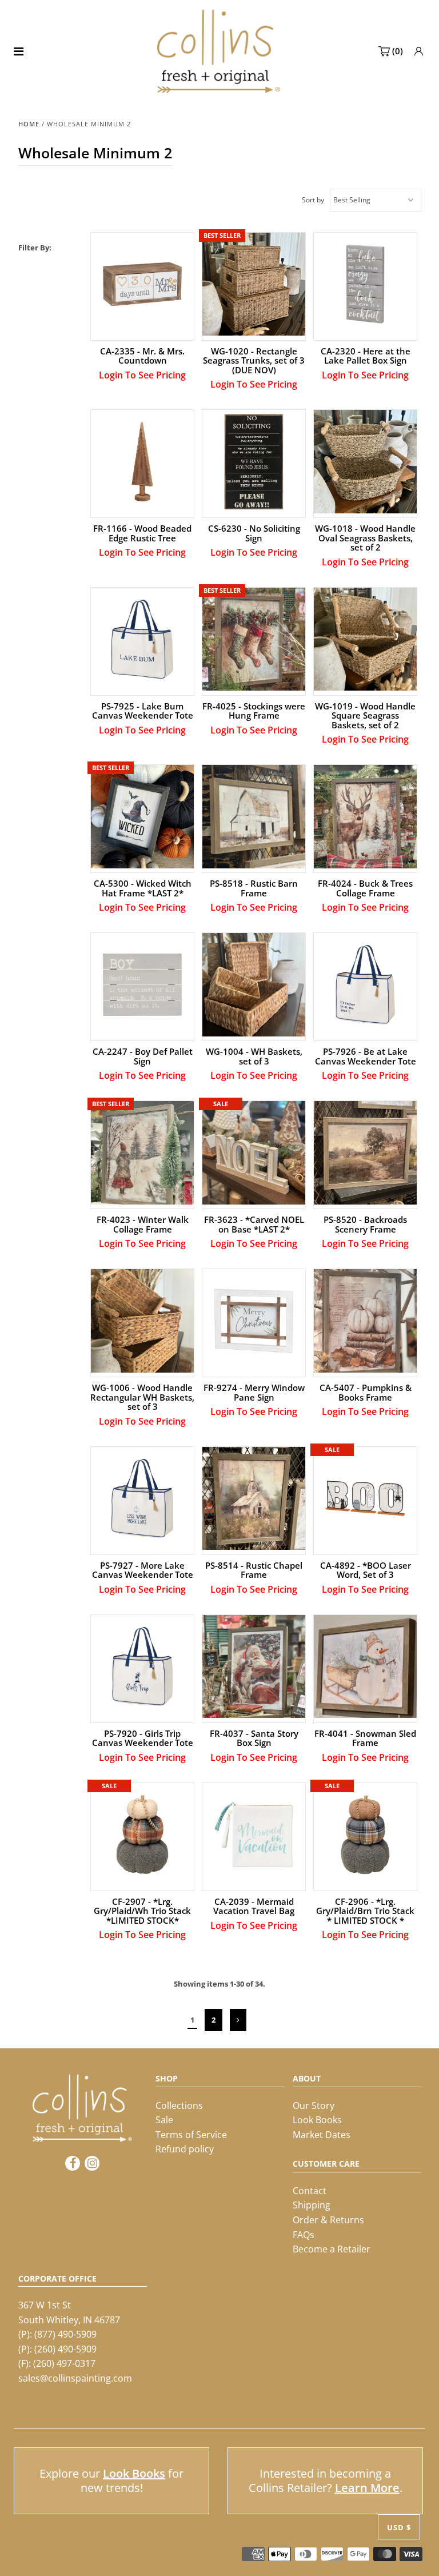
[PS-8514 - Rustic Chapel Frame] (254, 1499)
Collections (179, 2106)
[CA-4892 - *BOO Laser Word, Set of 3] (366, 1499)
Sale (164, 2120)
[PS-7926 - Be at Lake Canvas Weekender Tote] (366, 985)
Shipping (312, 2205)
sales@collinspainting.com (75, 2378)
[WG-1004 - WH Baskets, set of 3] (254, 985)
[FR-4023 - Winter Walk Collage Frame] (143, 1153)
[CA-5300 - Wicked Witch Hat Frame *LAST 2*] (143, 817)
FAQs (304, 2235)
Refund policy (185, 2149)
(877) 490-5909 (65, 2334)
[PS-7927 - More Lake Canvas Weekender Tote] (143, 1499)
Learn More (367, 2488)
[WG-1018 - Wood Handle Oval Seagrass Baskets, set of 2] (366, 462)
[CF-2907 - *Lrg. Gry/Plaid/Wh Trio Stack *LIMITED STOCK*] (143, 1835)
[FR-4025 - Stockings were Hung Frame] (254, 639)
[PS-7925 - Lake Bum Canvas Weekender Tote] (143, 639)
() (398, 51)
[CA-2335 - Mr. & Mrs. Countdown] (143, 284)
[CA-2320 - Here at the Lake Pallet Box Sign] (366, 284)
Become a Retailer (332, 2249)
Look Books (317, 2120)
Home (29, 124)
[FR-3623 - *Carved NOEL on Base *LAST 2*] (254, 1153)
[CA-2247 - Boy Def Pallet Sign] (143, 985)
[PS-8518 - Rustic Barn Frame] (254, 817)
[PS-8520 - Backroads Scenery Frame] (366, 1153)
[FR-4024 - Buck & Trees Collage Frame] (366, 817)
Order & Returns (328, 2220)
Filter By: (35, 248)
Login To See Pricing (142, 375)
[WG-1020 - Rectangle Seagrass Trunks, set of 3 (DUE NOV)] (254, 284)
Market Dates (322, 2135)
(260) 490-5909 (65, 2349)
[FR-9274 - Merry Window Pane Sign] (254, 1321)
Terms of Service (191, 2135)
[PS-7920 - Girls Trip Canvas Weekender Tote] (143, 1667)
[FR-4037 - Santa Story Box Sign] (254, 1667)
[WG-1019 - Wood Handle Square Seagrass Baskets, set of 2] (366, 639)
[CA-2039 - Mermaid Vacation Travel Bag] (254, 1835)
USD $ (399, 2527)
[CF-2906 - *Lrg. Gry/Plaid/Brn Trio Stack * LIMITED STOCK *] (366, 1835)
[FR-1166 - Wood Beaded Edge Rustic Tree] (143, 462)
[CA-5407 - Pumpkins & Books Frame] (366, 1321)
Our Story (314, 2106)
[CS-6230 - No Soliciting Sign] (254, 462)
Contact (310, 2191)
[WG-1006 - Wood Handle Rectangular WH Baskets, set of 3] (143, 1321)
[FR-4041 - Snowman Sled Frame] (366, 1667)
